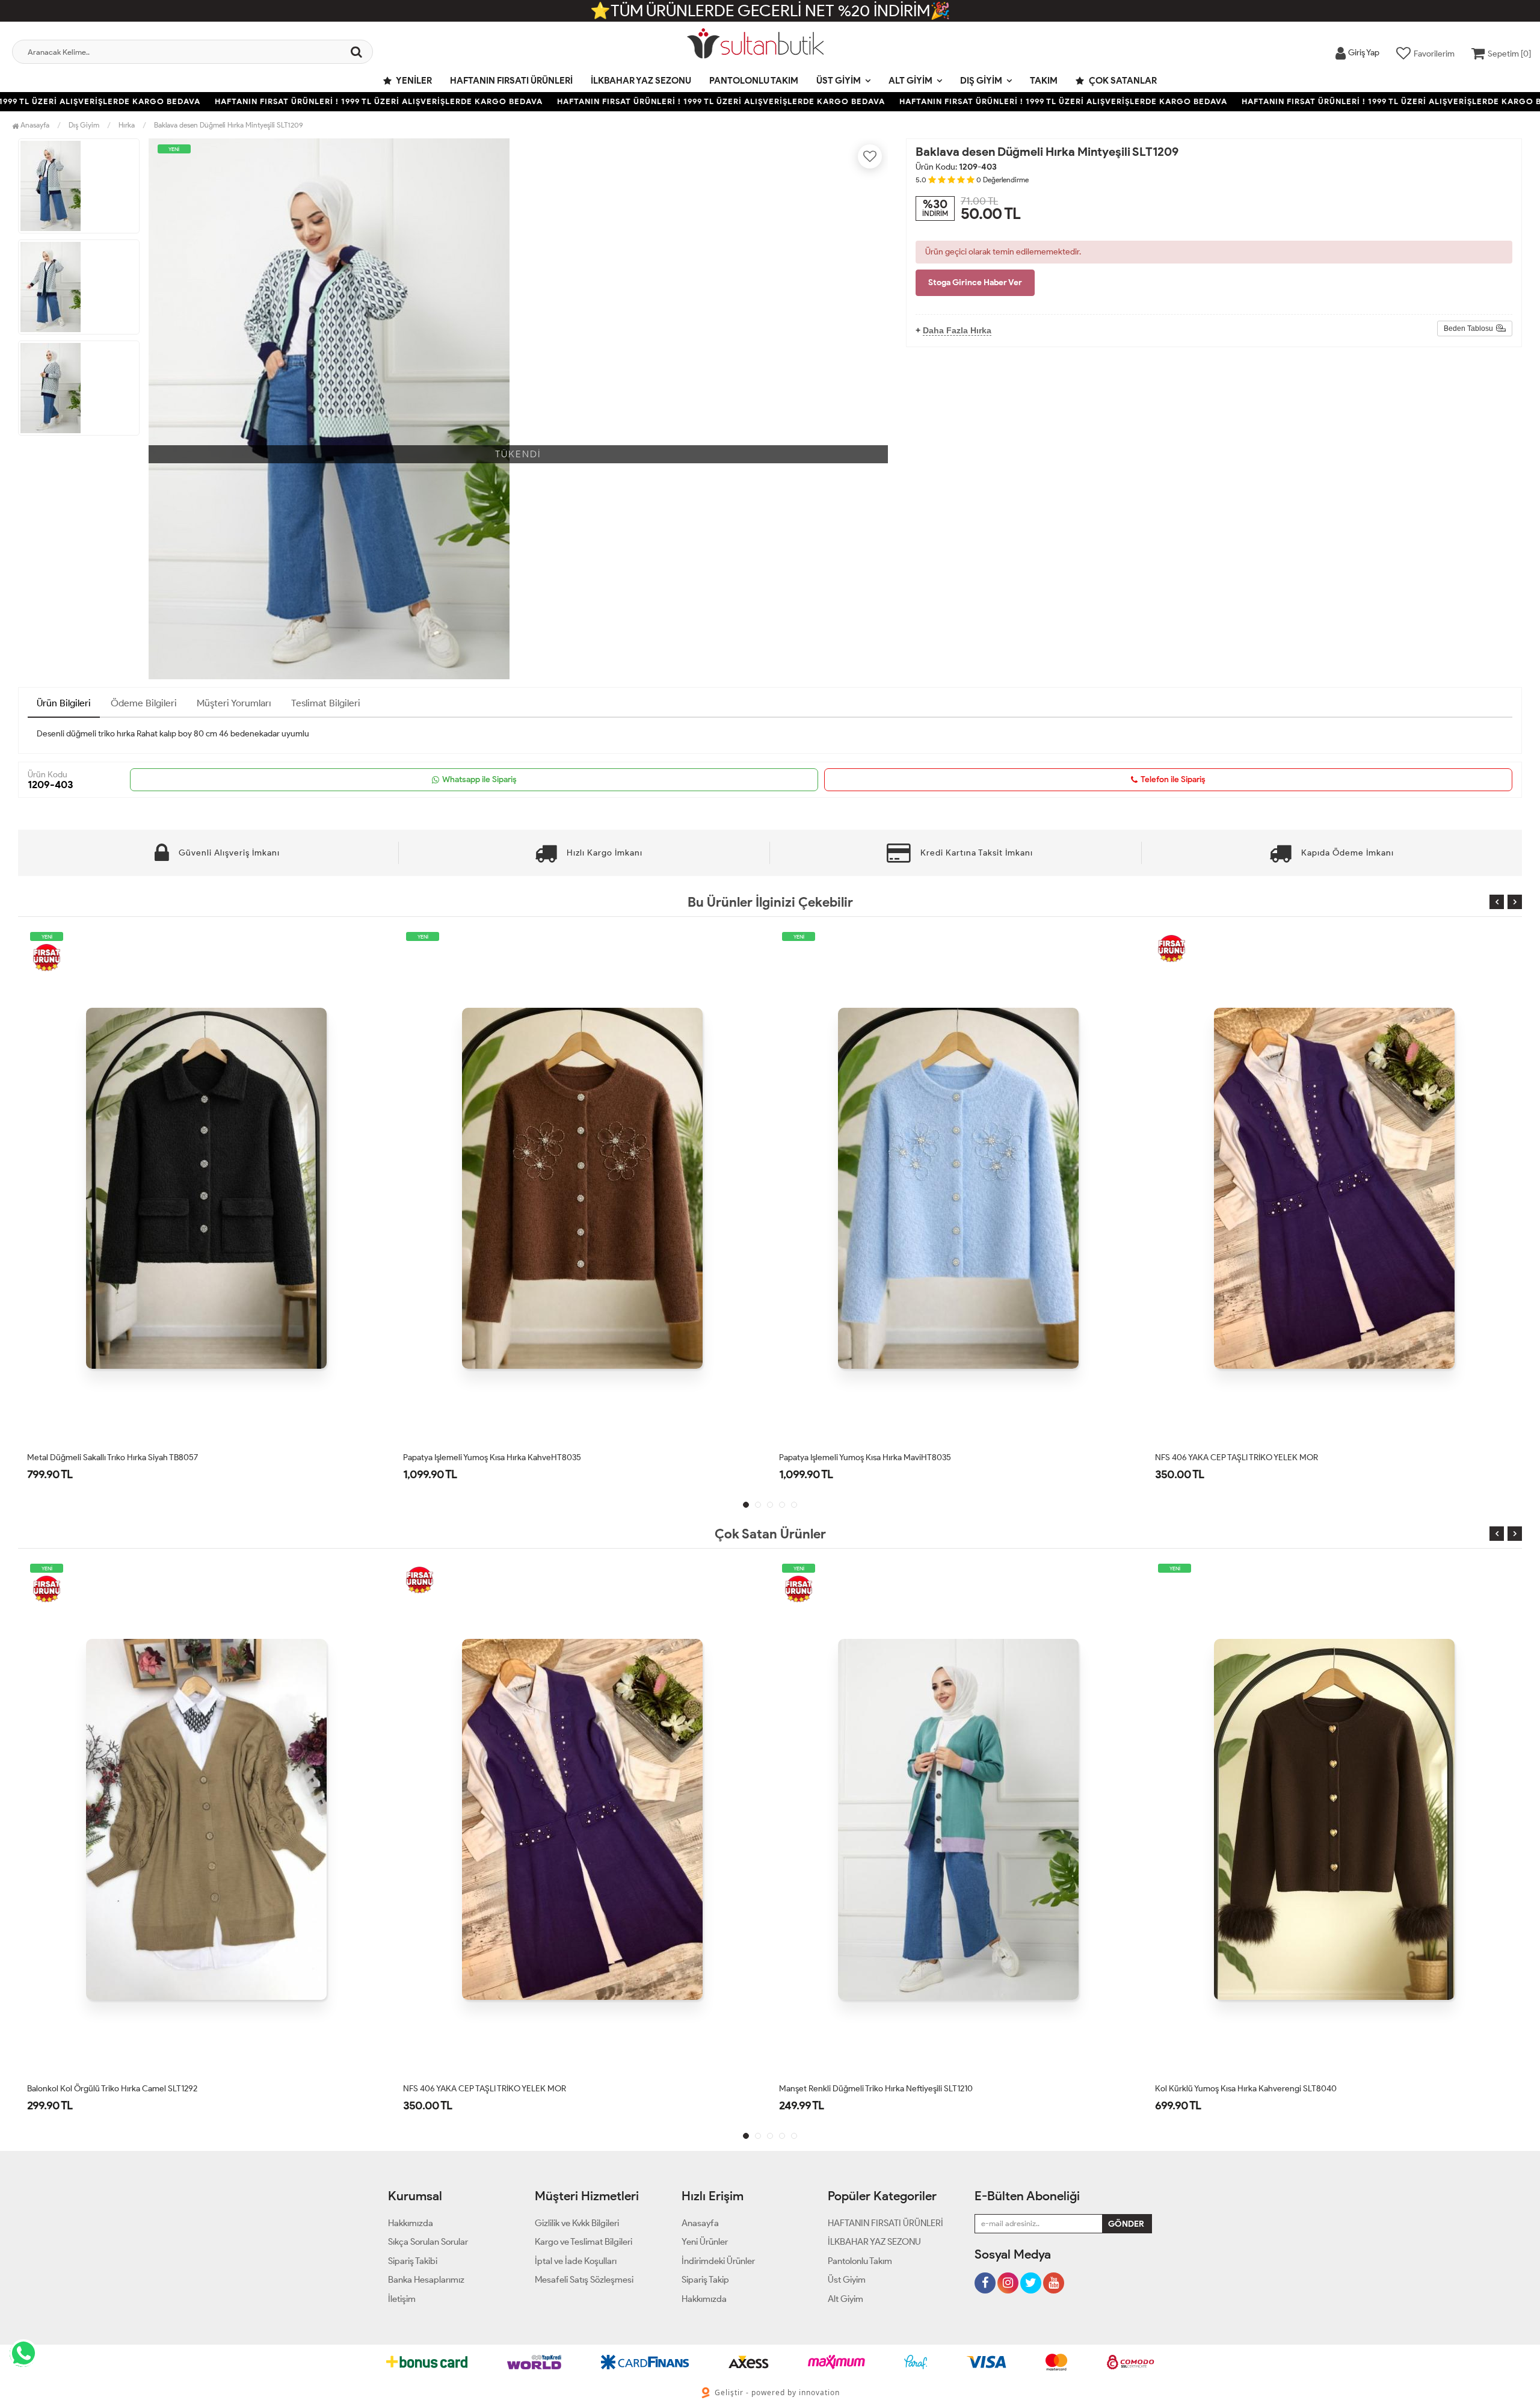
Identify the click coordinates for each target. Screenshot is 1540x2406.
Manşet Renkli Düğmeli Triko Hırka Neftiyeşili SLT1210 (500, 2089)
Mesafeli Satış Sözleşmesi (584, 2280)
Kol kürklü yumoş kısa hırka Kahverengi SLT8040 (870, 2089)
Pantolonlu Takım (754, 81)
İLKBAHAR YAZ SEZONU (641, 81)
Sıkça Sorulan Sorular (428, 2242)
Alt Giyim (910, 81)
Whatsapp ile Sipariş (479, 779)
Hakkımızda (411, 2223)
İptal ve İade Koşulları (576, 2261)
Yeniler (413, 81)
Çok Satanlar (1122, 81)
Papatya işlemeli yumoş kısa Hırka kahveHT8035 (116, 1457)
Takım (1044, 81)
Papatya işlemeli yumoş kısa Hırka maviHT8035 (489, 1457)
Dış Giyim (981, 81)
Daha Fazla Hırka (957, 330)
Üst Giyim (839, 81)
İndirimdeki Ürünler (718, 2261)
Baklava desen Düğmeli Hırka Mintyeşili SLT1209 (229, 125)
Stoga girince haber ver (975, 282)
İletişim (402, 2299)
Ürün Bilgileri (64, 703)
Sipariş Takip (705, 2280)
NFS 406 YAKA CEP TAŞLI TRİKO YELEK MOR (861, 1457)
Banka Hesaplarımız (426, 2280)
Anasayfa (34, 125)
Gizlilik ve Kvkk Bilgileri (577, 2223)
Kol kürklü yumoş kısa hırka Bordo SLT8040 (1236, 2089)
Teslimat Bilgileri (326, 703)
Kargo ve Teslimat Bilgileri (584, 2242)
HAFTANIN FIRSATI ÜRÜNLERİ (511, 81)
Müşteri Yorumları (234, 703)
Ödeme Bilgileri (144, 703)
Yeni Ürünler (705, 2242)
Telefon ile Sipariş (1173, 779)
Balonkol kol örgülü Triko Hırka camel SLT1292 (1240, 1457)
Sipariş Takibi (413, 2261)
